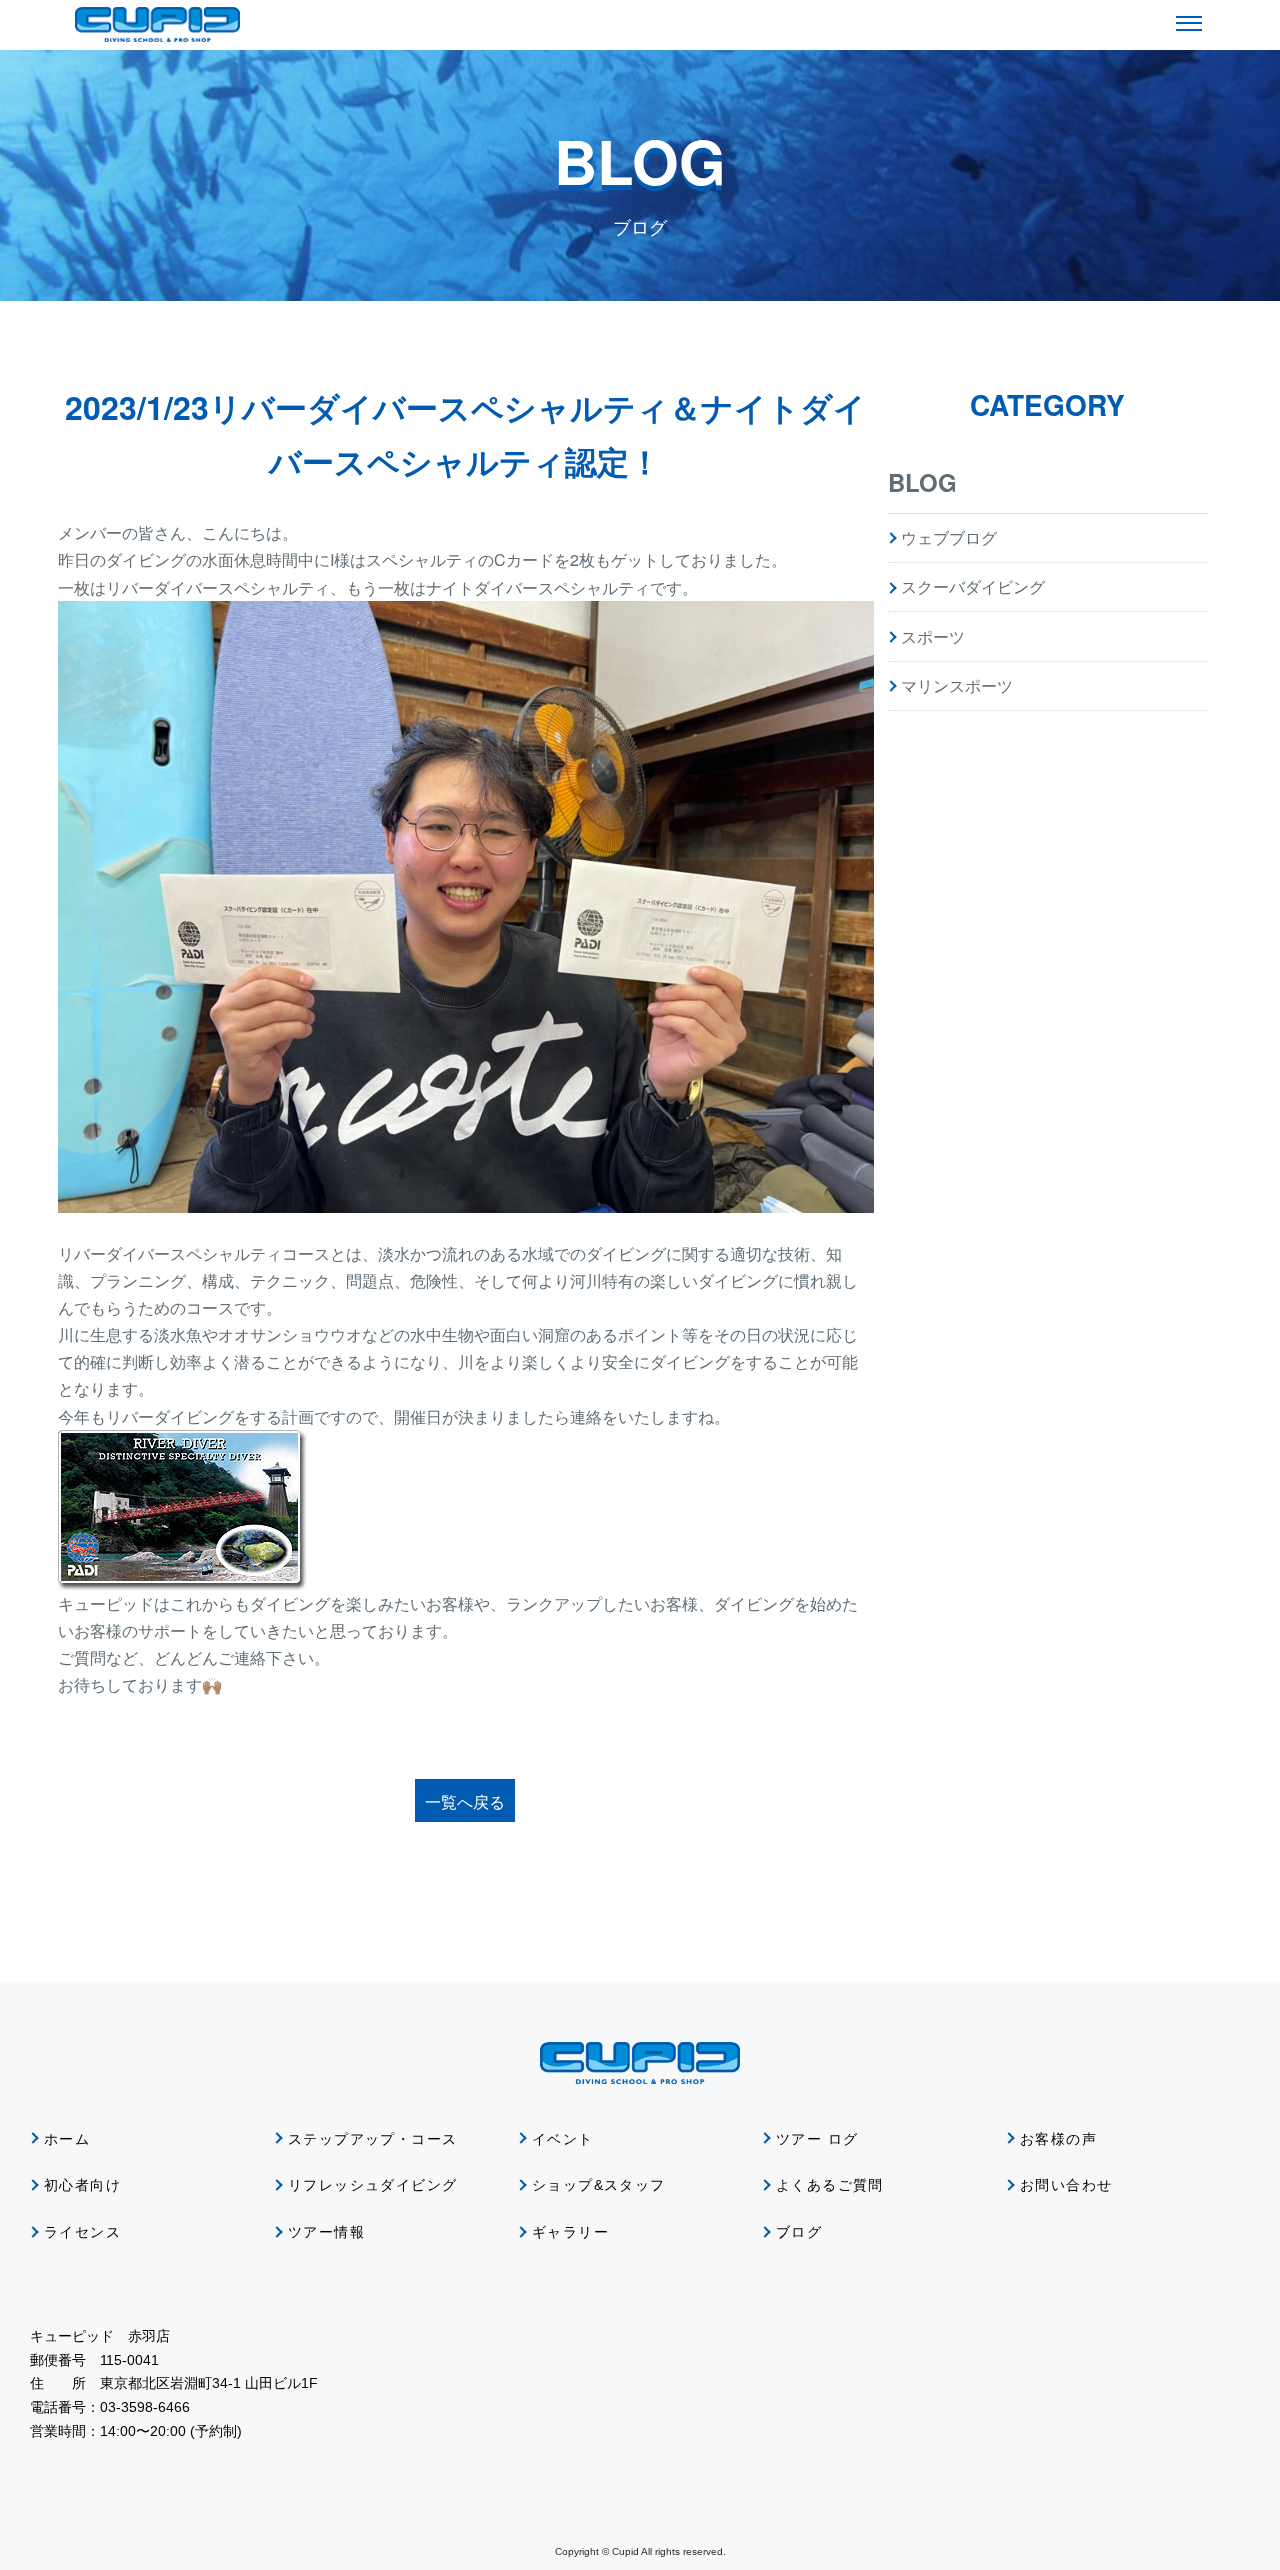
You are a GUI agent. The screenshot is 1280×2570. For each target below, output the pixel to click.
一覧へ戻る (465, 1801)
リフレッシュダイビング (372, 2185)
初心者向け (82, 2185)
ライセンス (82, 2232)
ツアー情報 (326, 2232)
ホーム (67, 2139)
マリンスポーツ (957, 685)
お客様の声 (1058, 2139)
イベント (563, 2139)
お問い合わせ (1066, 2185)
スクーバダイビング (973, 586)
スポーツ (933, 636)
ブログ (799, 2232)
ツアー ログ (817, 2139)
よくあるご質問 (830, 2185)
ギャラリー (570, 2232)
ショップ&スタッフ (599, 2185)
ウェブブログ (949, 537)
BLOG (922, 482)
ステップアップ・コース (372, 2139)
